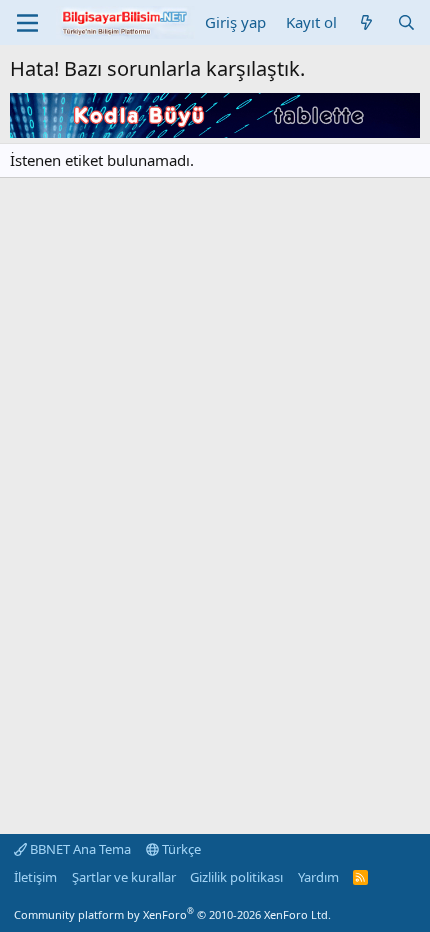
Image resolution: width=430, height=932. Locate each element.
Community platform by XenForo (172, 914)
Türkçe (180, 849)
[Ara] (406, 22)
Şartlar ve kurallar (124, 877)
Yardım (318, 877)
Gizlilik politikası (236, 877)
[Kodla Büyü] (215, 132)
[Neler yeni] (366, 22)
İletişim (35, 877)
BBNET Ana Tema (79, 849)
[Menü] (27, 23)
